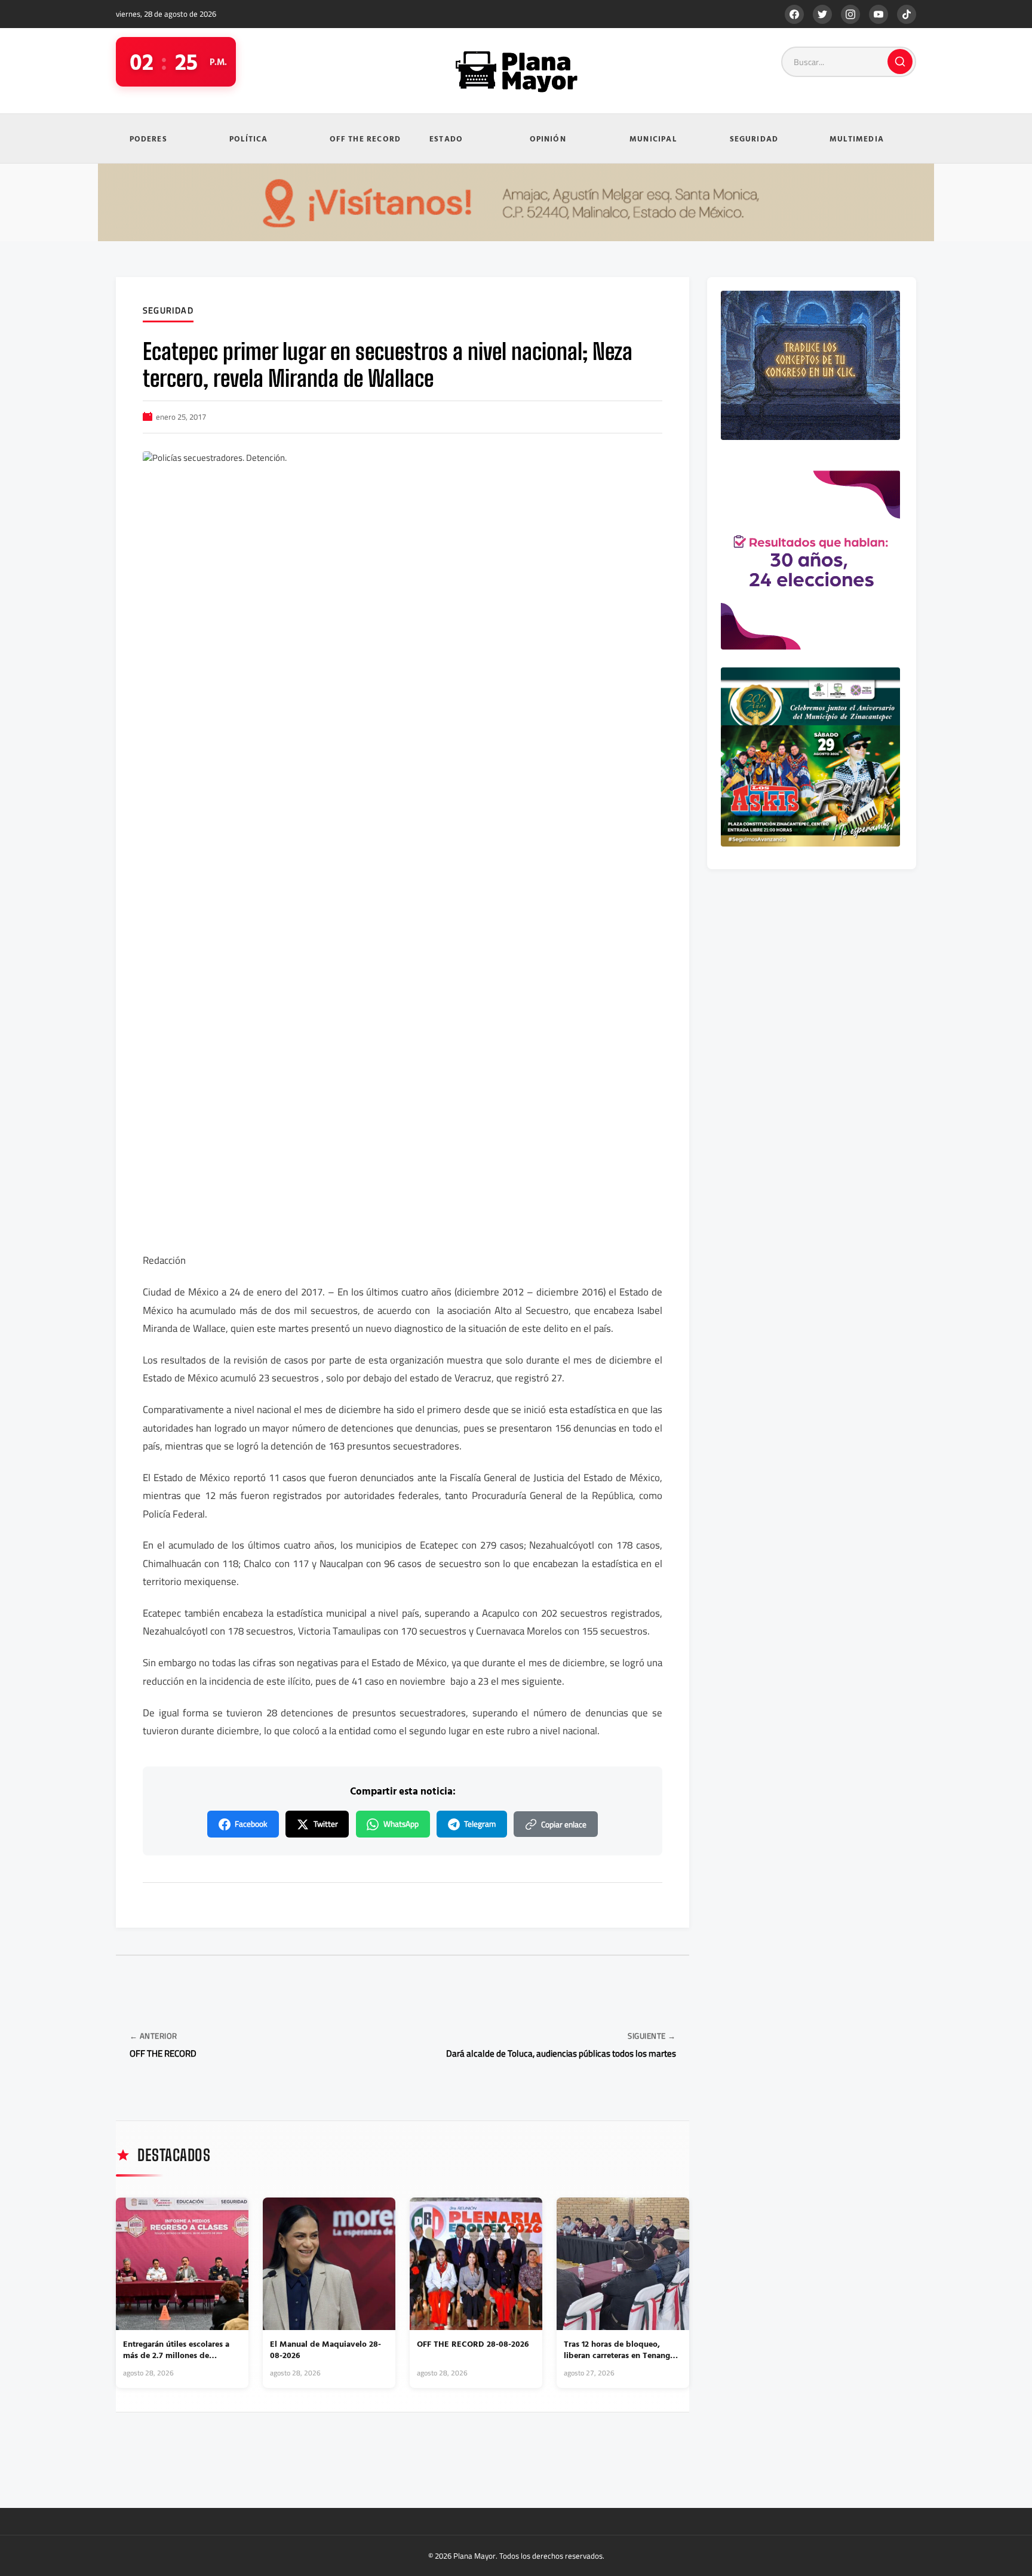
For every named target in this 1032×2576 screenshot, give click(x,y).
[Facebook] (794, 14)
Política (249, 139)
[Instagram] (850, 14)
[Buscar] (900, 61)
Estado (446, 139)
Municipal (653, 139)
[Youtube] (879, 14)
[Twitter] (822, 14)
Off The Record (365, 139)
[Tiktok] (907, 14)
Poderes (148, 139)
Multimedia (857, 139)
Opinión (548, 139)
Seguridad (754, 139)
